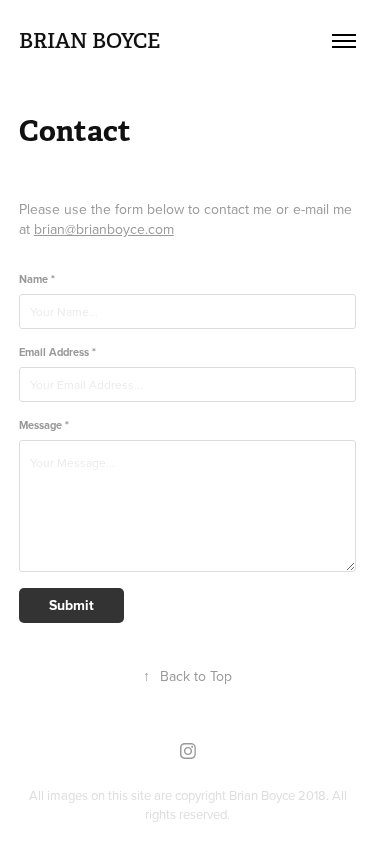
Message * (44, 425)
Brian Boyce (89, 40)
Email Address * (57, 352)
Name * (37, 279)
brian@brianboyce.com (104, 229)
